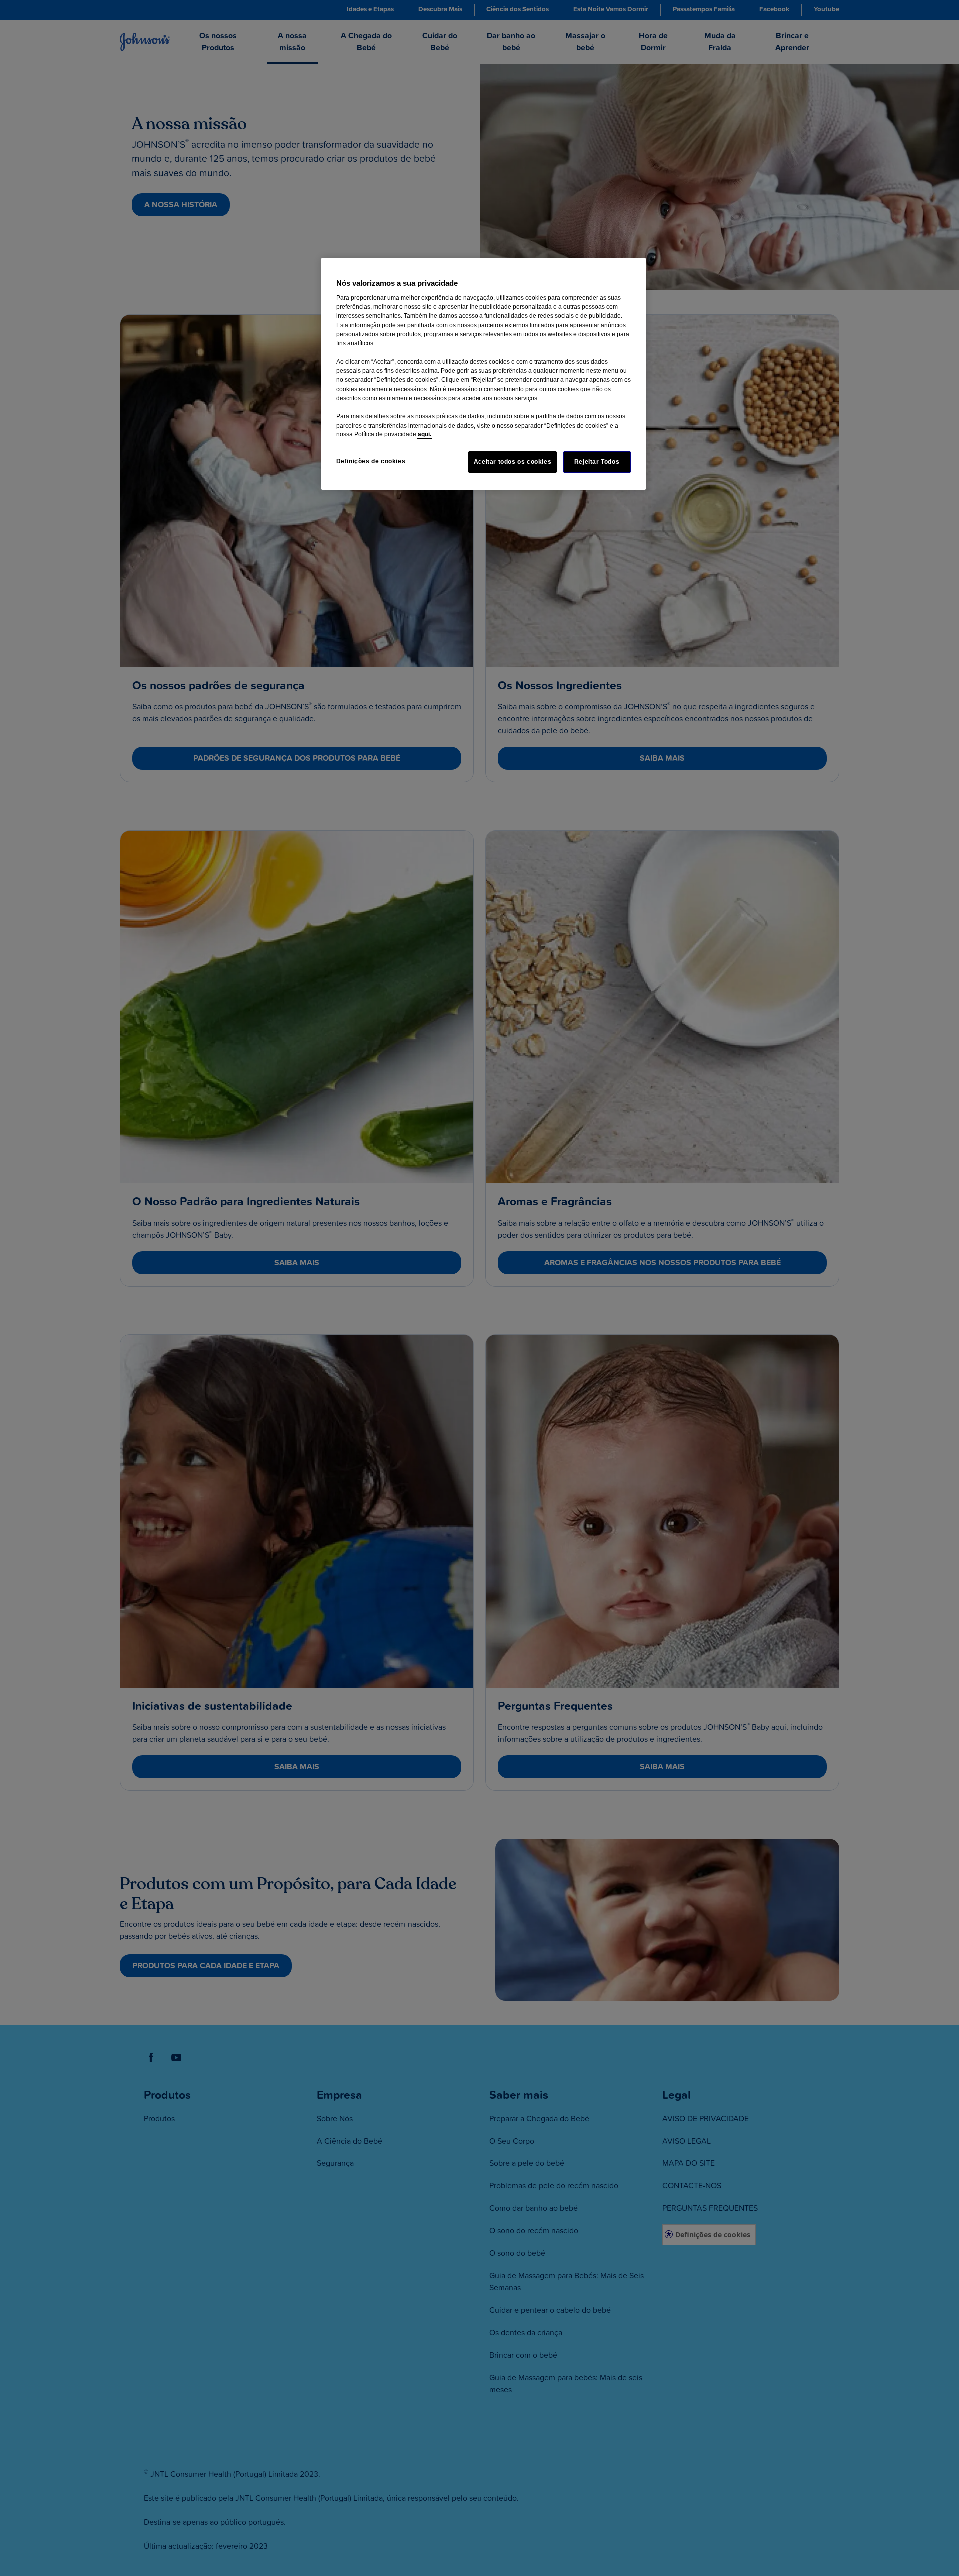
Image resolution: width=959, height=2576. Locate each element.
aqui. (424, 434)
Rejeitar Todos (597, 462)
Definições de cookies (371, 461)
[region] (483, 374)
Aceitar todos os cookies (513, 462)
